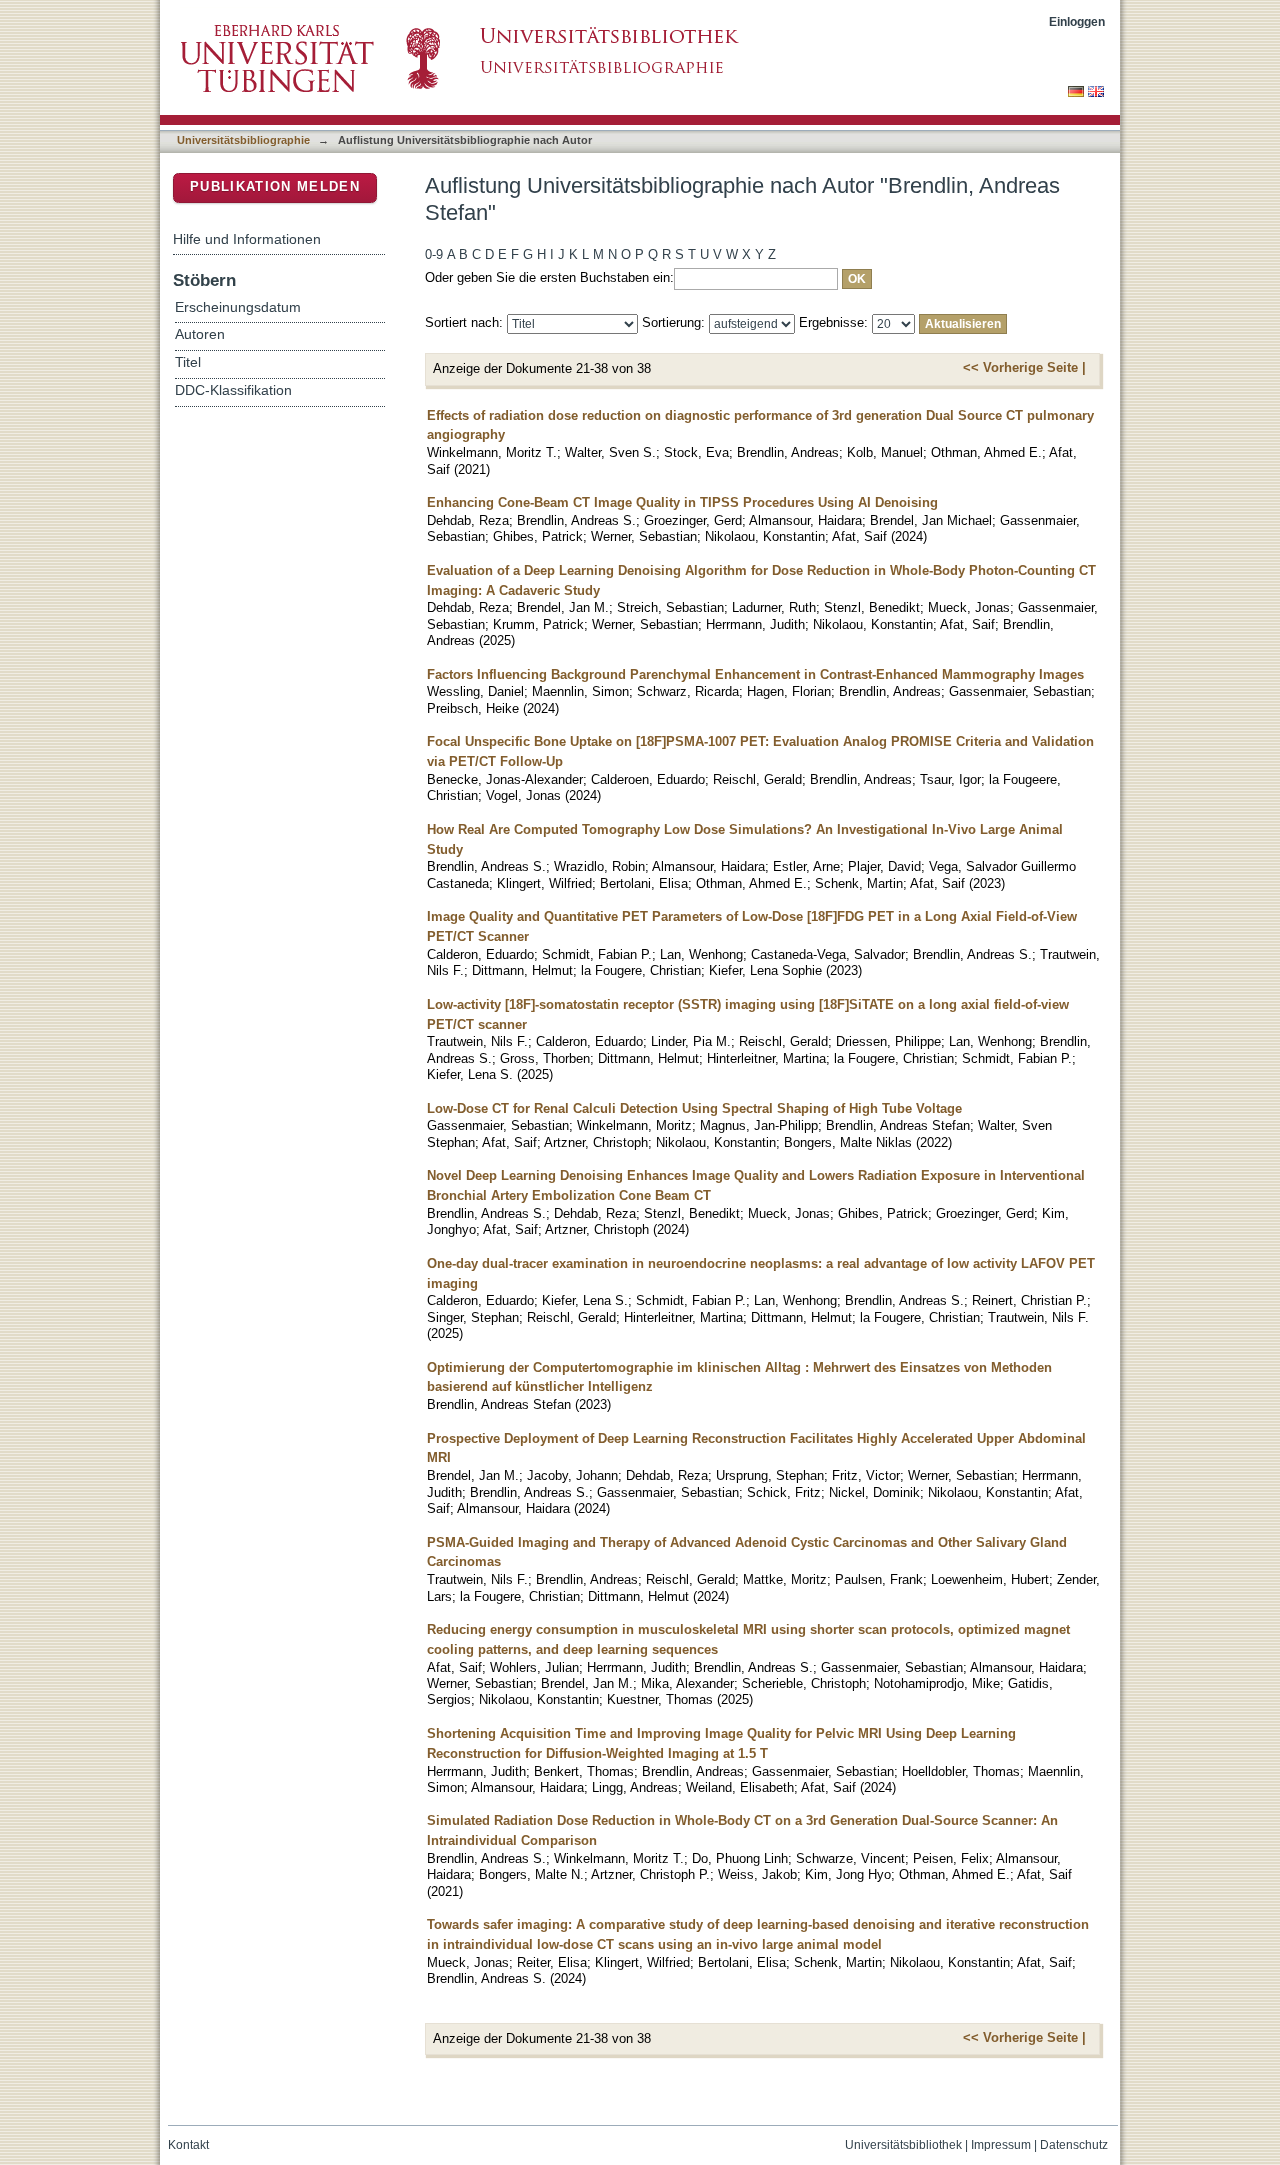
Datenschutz (1074, 2145)
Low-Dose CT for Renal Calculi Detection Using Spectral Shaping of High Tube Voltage (694, 1108)
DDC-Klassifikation (233, 390)
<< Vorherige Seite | (1024, 367)
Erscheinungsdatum (238, 307)
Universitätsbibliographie (243, 140)
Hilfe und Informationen (247, 239)
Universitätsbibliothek (903, 2145)
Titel (188, 362)
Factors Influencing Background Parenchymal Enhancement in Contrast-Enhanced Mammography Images (755, 674)
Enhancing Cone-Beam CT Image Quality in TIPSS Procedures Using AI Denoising (682, 502)
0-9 (434, 254)
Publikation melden (275, 186)
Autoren (200, 334)
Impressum (1001, 2145)
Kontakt (188, 2145)
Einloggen (1077, 21)
